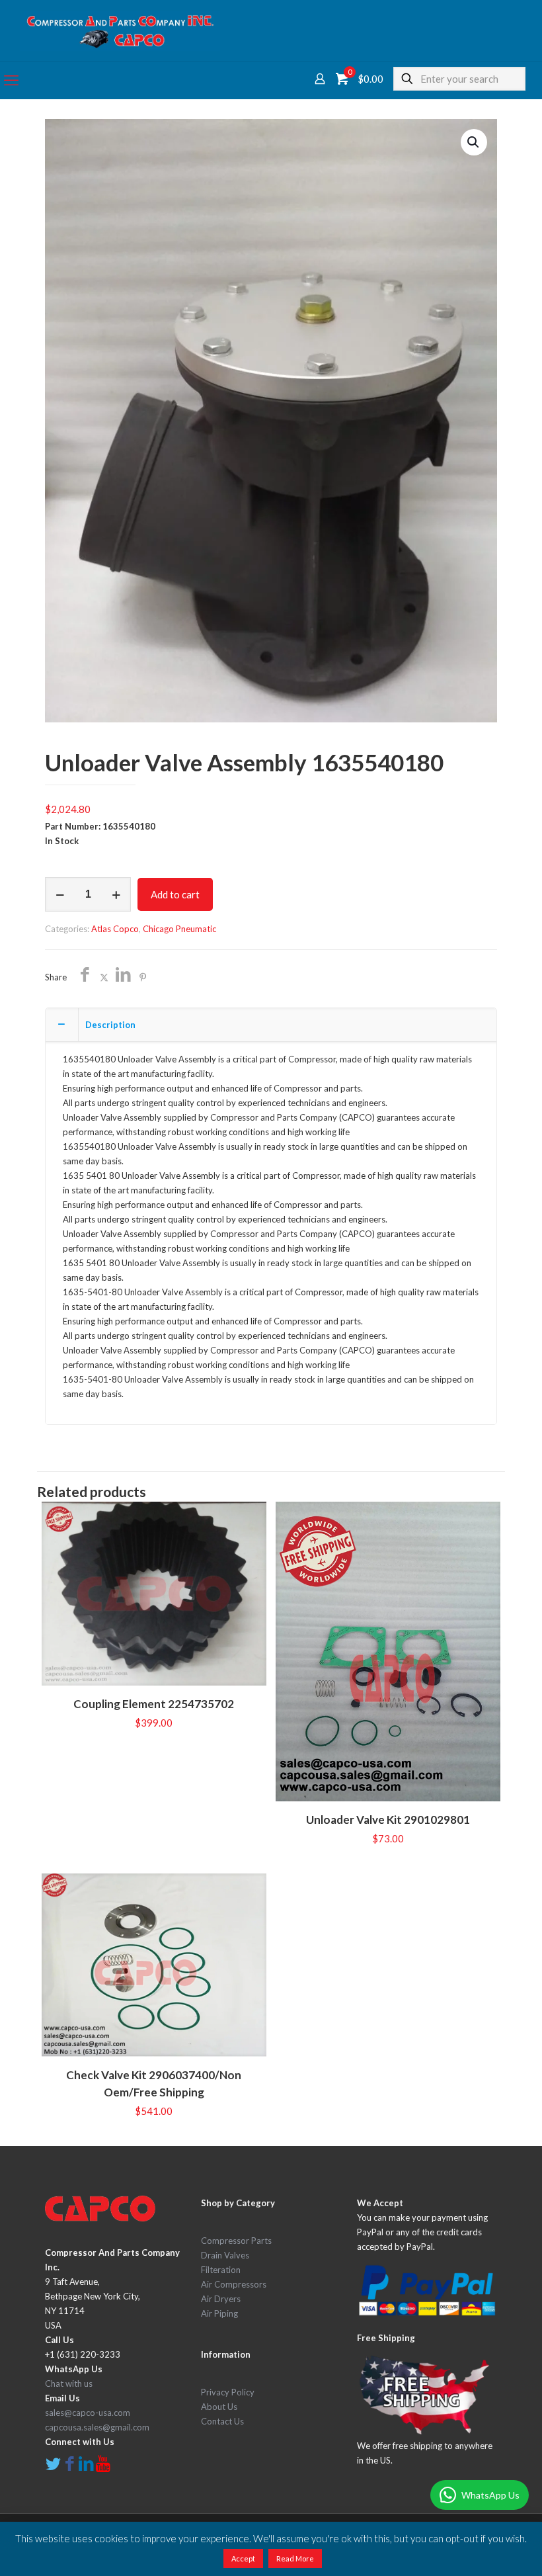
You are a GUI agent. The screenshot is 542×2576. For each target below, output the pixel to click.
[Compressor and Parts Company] (120, 30)
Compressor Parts (236, 2241)
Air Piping (219, 2313)
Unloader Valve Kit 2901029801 (388, 1820)
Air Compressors (234, 2284)
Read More (295, 2558)
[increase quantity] (116, 894)
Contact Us (222, 2421)
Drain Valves (225, 2255)
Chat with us (69, 2383)
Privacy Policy (228, 2392)
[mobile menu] (11, 80)
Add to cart (175, 894)
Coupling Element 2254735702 (154, 1704)
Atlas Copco (115, 929)
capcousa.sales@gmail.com (97, 2427)
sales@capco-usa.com (88, 2413)
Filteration (221, 2270)
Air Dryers (221, 2299)
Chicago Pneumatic (179, 929)
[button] (474, 142)
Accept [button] (243, 2558)
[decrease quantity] (60, 894)
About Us (219, 2407)
